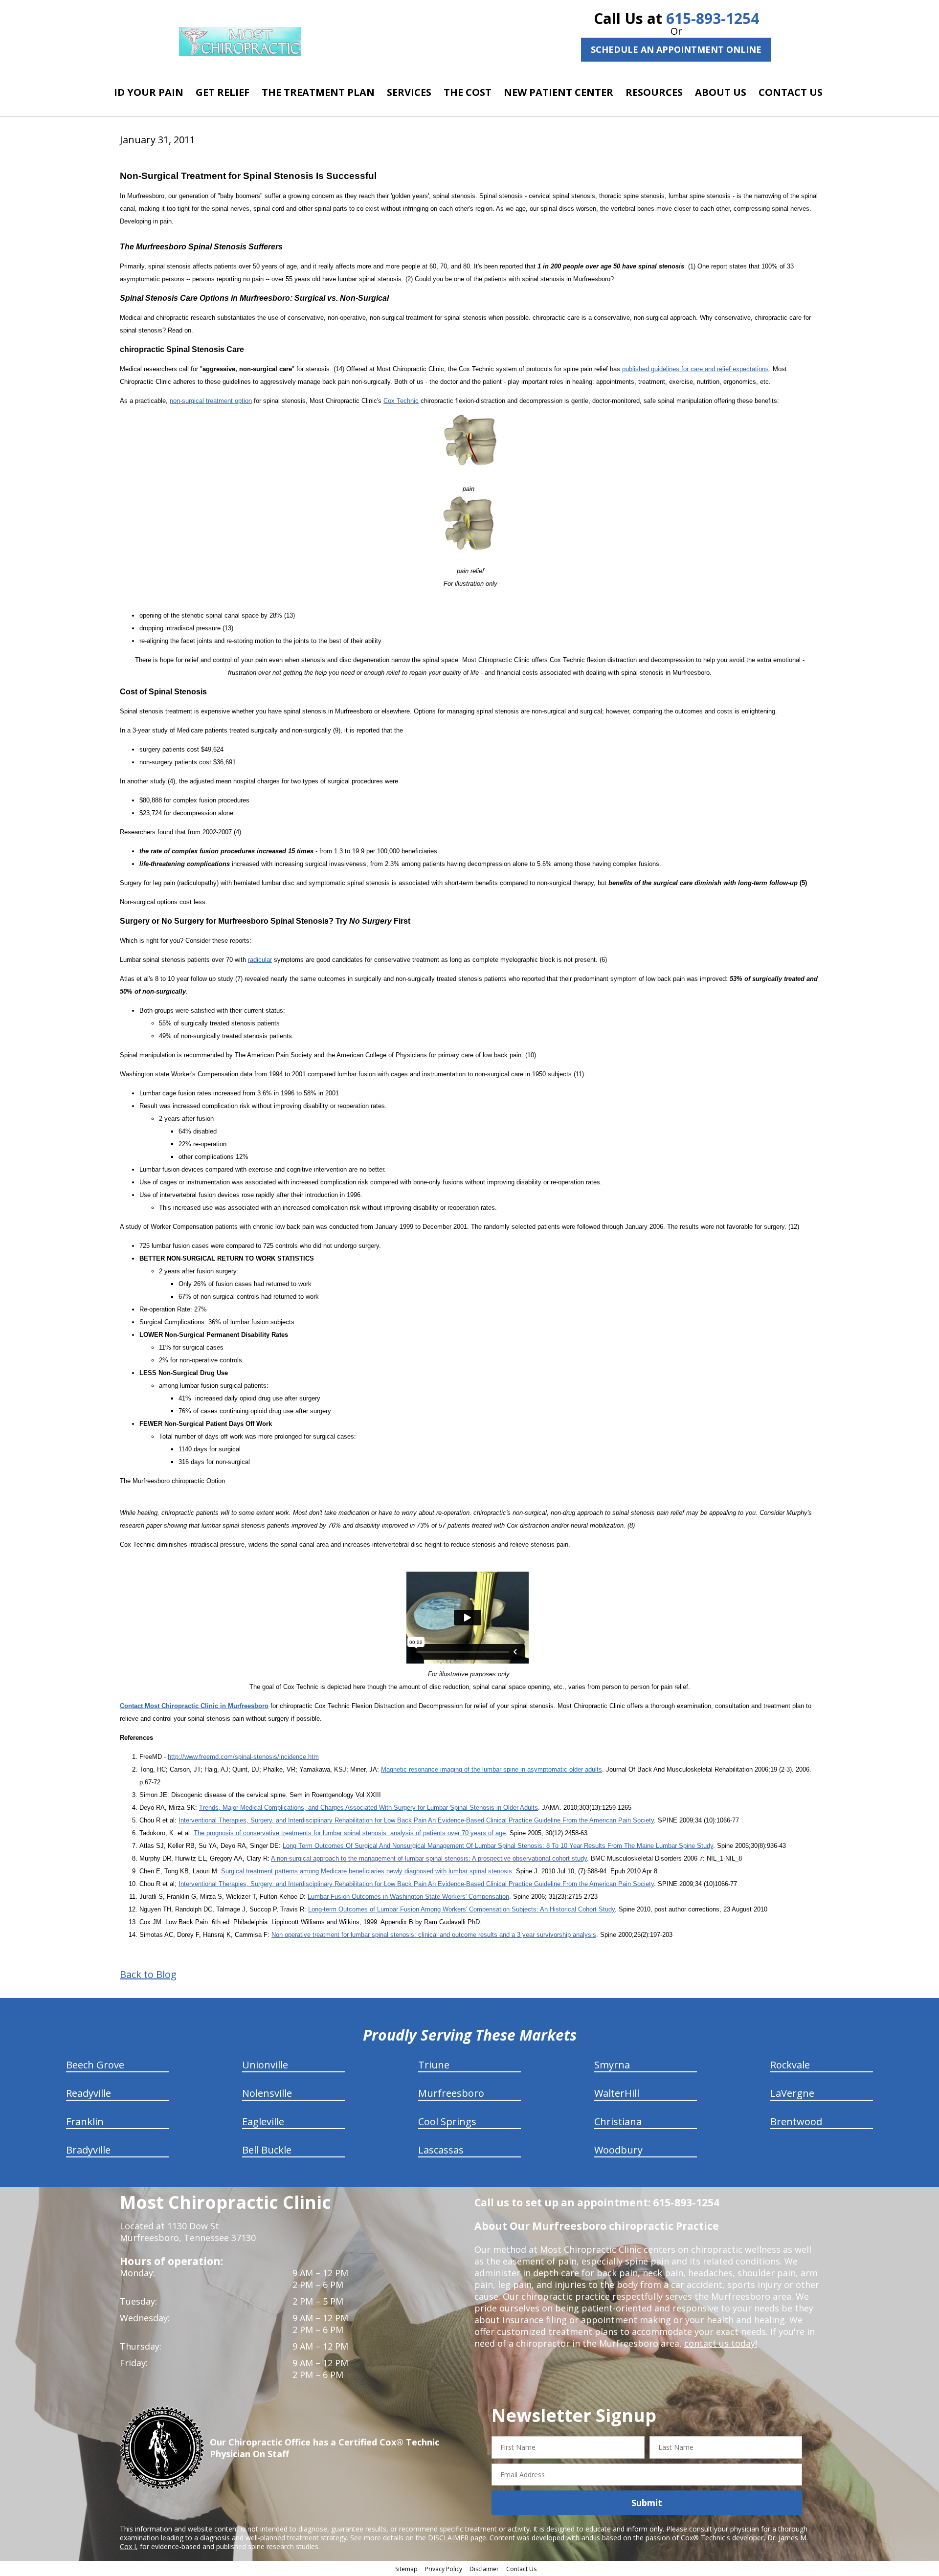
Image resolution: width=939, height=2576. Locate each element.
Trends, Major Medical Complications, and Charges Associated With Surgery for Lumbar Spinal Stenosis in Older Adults (369, 1808)
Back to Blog (148, 1975)
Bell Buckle (267, 2150)
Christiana (618, 2121)
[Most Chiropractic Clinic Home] (240, 42)
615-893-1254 (713, 18)
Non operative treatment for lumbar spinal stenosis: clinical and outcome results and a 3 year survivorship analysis (434, 1935)
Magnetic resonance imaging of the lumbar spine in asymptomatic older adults (492, 1769)
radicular (260, 960)
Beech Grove (95, 2065)
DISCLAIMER (448, 2538)
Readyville (89, 2093)
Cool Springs (447, 2121)
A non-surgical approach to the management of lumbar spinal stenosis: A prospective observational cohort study (429, 1858)
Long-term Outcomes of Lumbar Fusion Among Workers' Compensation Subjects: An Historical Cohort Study (461, 1909)
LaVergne (792, 2093)
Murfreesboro (451, 2093)
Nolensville (267, 2093)
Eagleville (263, 2121)
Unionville (265, 2065)
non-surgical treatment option (211, 401)
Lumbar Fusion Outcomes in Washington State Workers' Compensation (408, 1897)
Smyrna (612, 2065)
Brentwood (796, 2121)
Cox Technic (401, 401)
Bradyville (88, 2150)
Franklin (85, 2121)
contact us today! (721, 2343)
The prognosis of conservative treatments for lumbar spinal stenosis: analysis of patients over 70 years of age (350, 1833)
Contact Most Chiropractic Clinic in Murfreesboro (194, 1706)
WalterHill (617, 2093)
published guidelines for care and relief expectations (695, 369)
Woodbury (618, 2150)
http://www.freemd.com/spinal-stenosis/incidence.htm (243, 1757)
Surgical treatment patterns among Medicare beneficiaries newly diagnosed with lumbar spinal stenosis (367, 1871)
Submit (647, 2503)
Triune (434, 2065)
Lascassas (441, 2150)
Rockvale (790, 2065)
